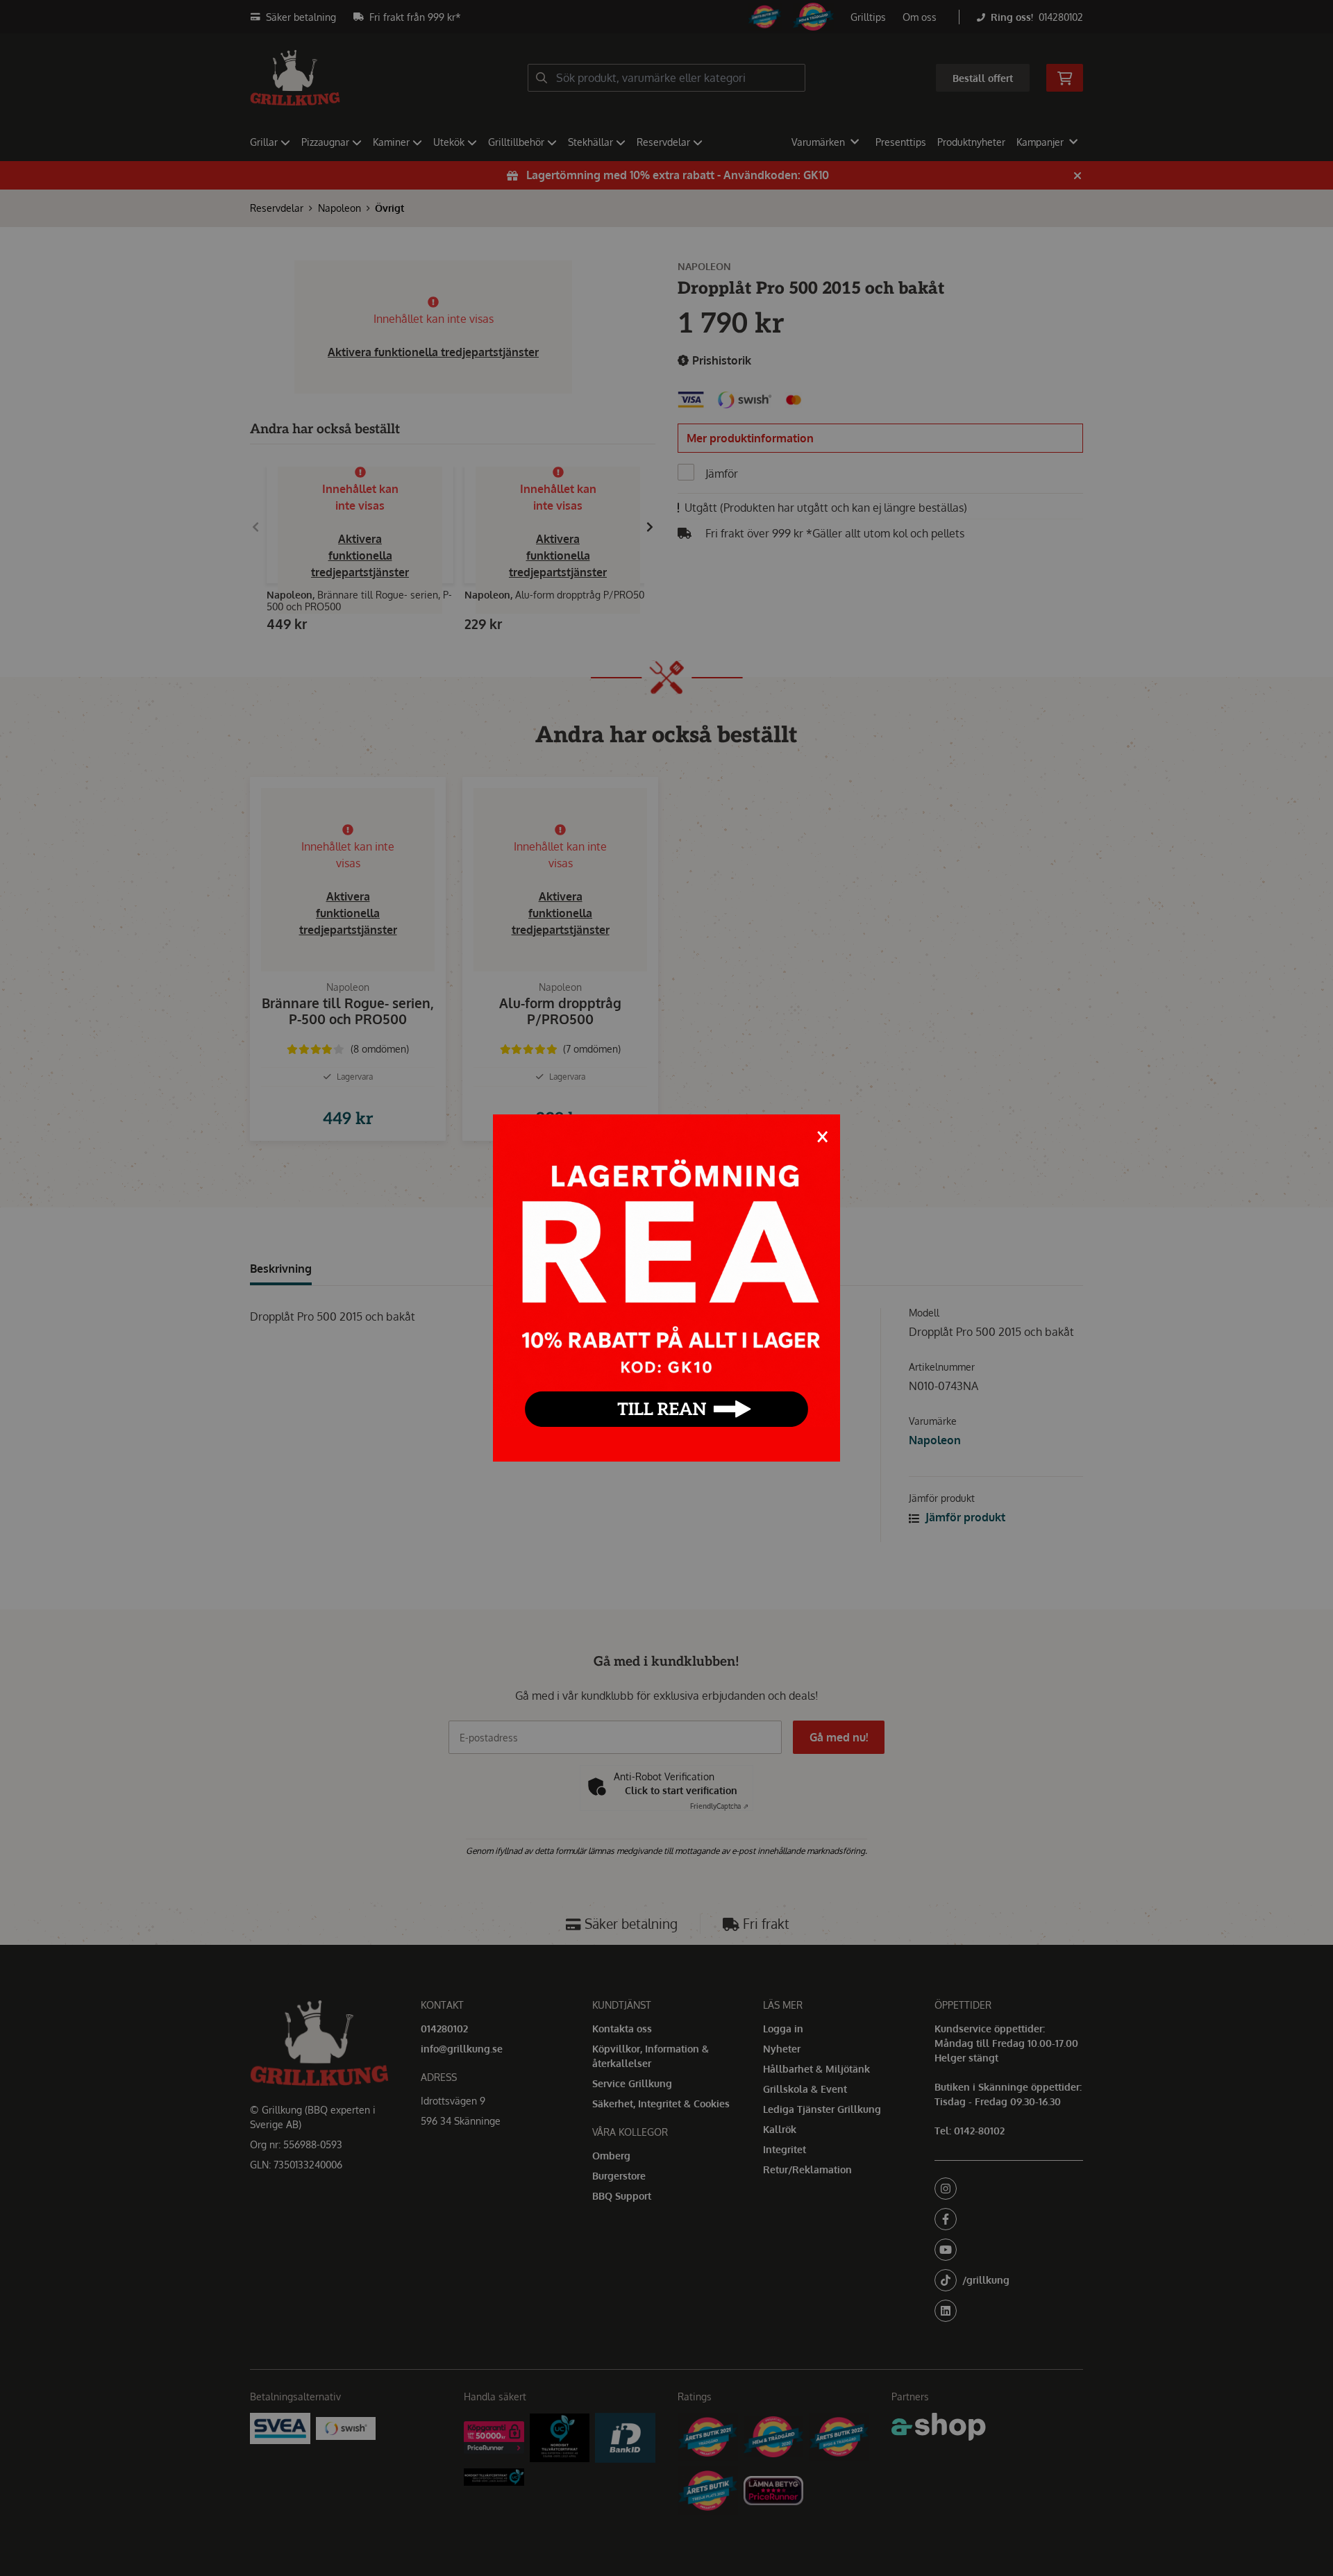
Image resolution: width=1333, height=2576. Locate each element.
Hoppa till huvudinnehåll (661, 18)
